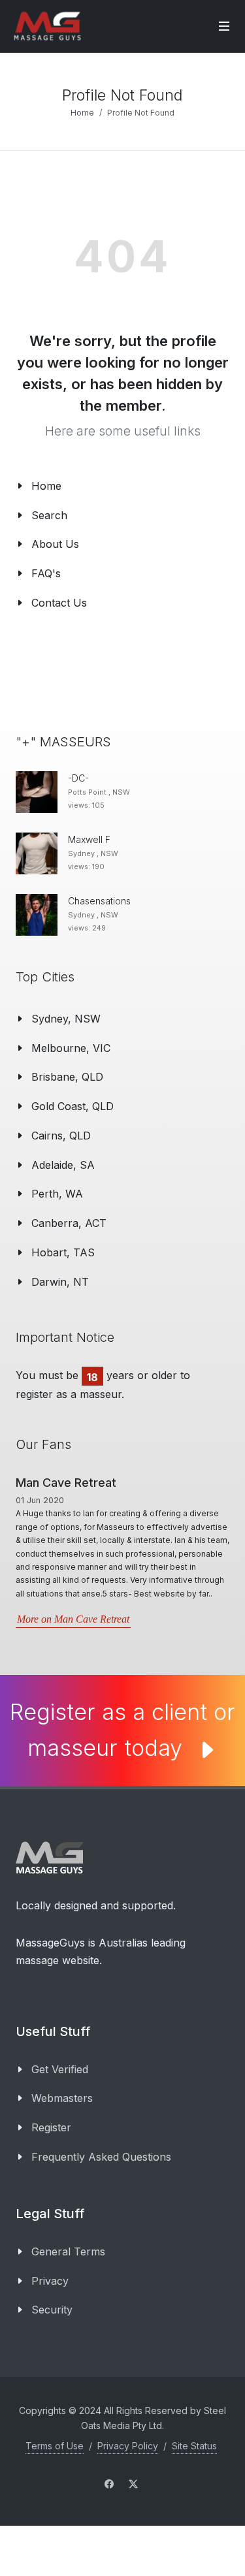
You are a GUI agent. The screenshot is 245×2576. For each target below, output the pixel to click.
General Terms (68, 2251)
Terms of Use (55, 2446)
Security (52, 2310)
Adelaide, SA (63, 1165)
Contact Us (59, 603)
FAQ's (46, 573)
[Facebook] (109, 2484)
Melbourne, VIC (71, 1048)
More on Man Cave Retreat (73, 1619)
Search (49, 515)
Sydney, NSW (66, 1019)
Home (82, 113)
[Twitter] (133, 2484)
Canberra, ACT (69, 1223)
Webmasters (62, 2098)
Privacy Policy (128, 2446)
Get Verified (60, 2069)
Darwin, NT (60, 1282)
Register (51, 2127)
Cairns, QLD (61, 1136)
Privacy (50, 2281)
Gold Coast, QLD (73, 1106)
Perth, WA (57, 1194)
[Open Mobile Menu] (224, 26)
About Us (55, 544)
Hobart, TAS (63, 1252)
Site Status (194, 2446)
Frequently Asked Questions (101, 2157)
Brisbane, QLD (67, 1077)
